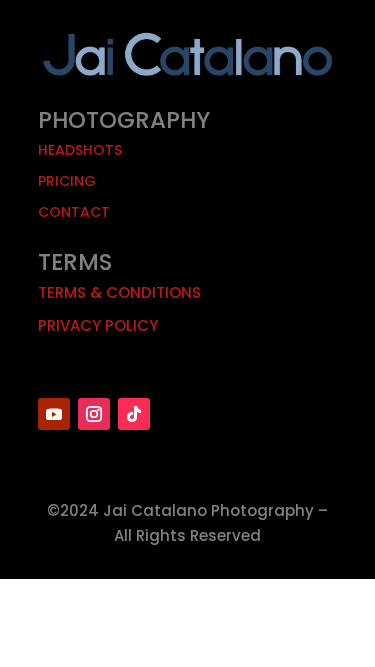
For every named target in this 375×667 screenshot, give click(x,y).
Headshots (80, 150)
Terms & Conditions (119, 292)
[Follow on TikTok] (134, 414)
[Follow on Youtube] (54, 414)
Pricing (67, 181)
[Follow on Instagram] (94, 414)
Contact (74, 212)
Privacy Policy (98, 325)
